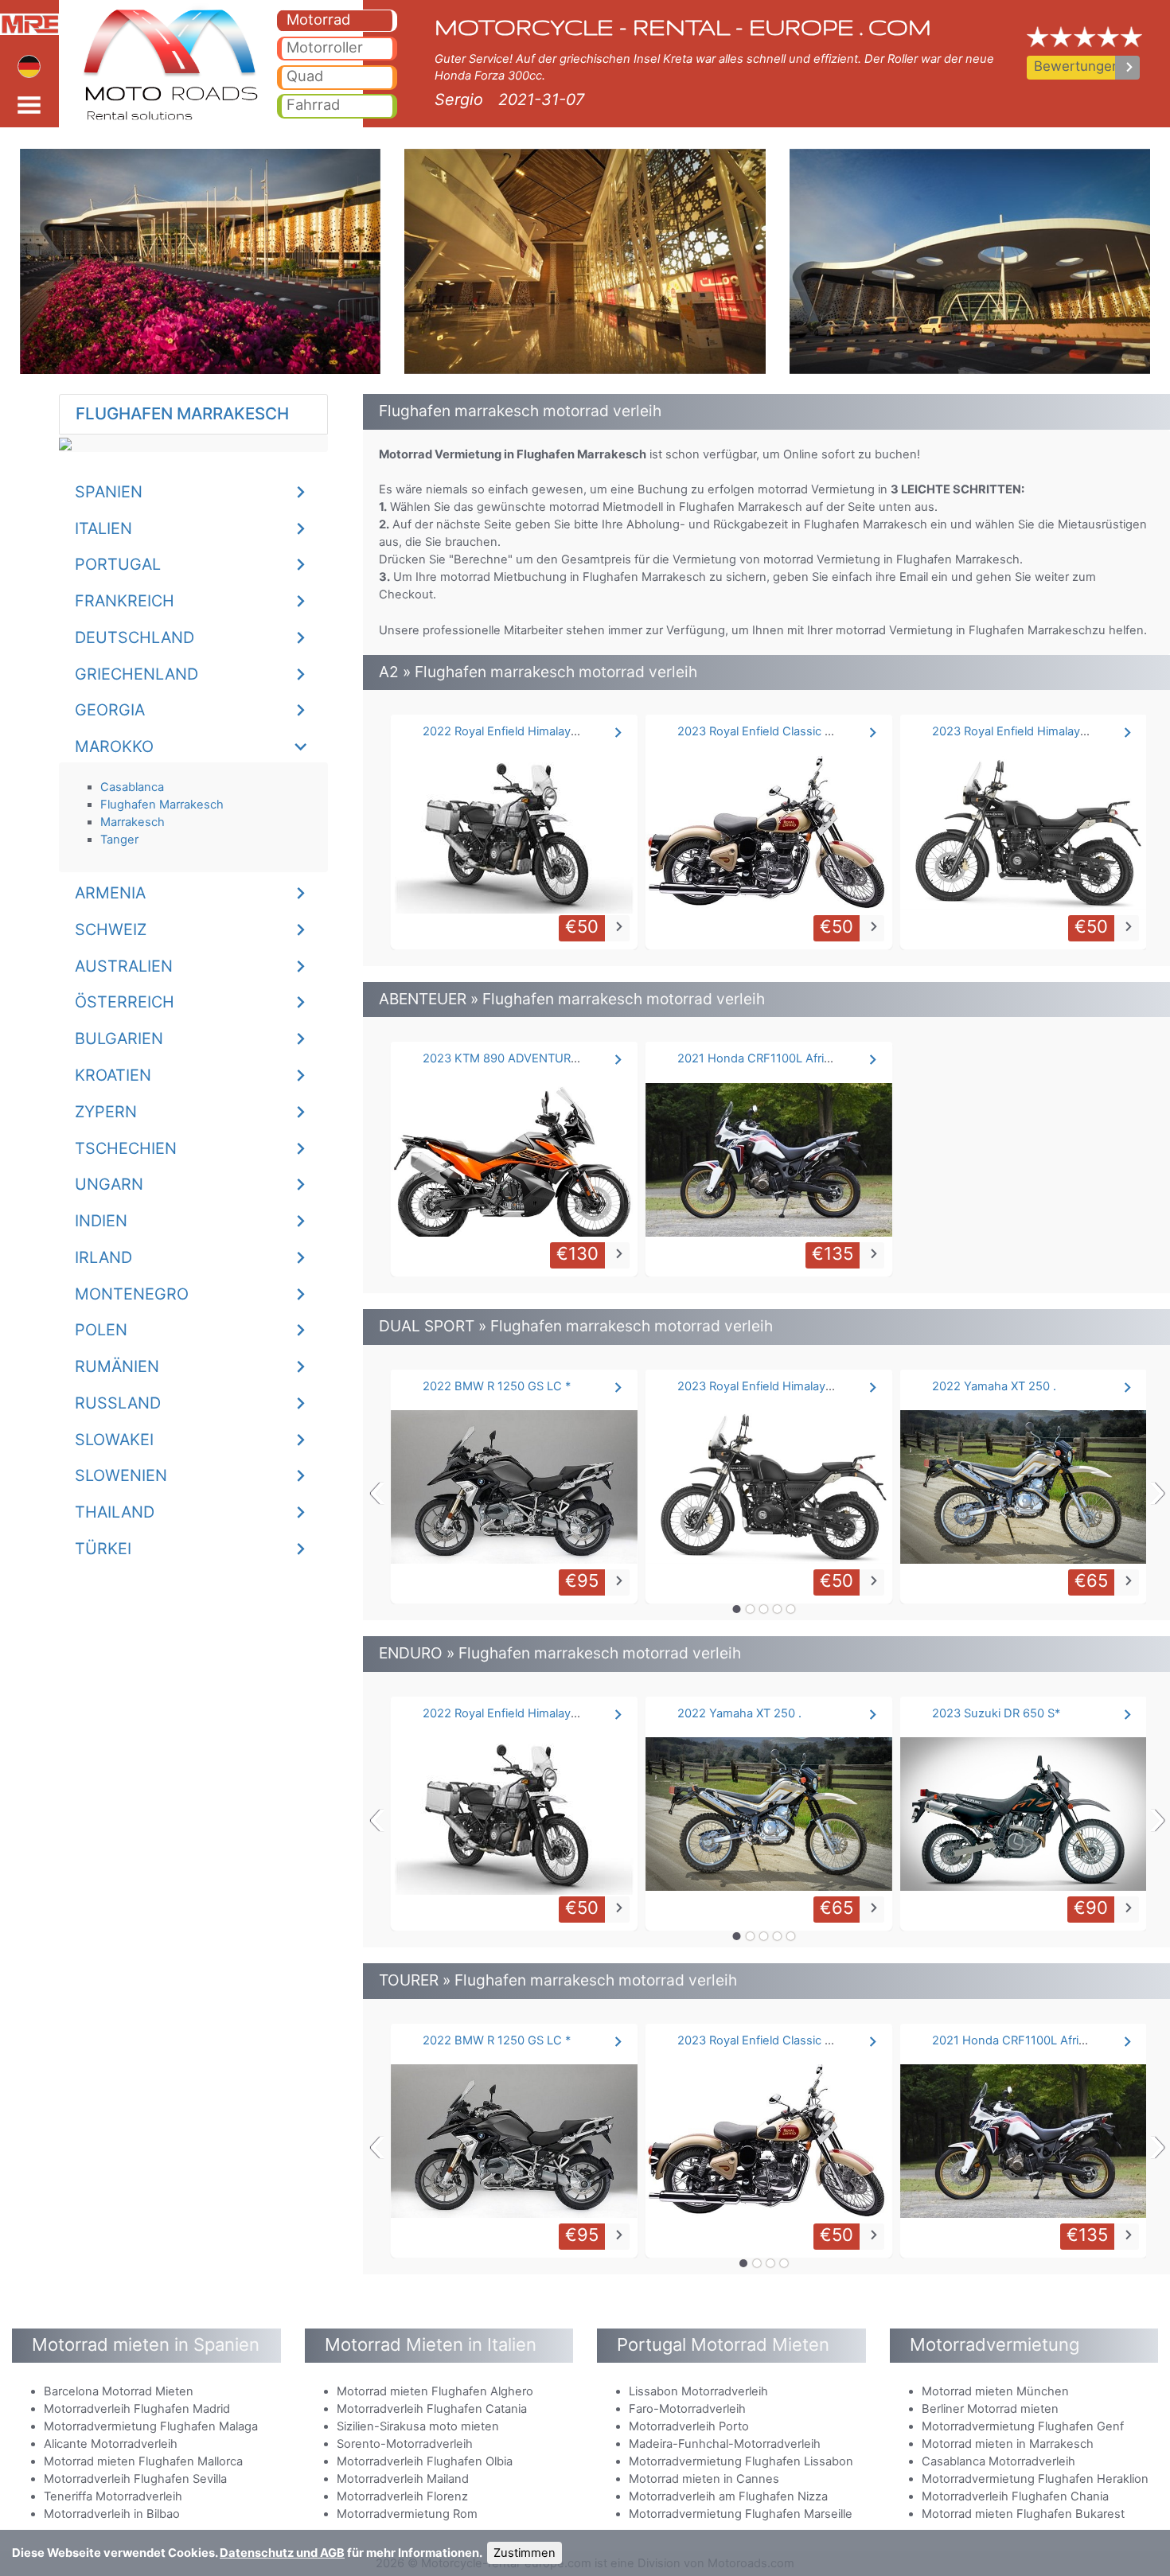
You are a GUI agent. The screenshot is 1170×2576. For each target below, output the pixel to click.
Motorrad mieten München (995, 2391)
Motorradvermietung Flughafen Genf (1023, 2426)
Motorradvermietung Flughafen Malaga (151, 2426)
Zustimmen (525, 2553)
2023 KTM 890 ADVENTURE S (505, 1058)
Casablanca (132, 787)
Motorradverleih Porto (689, 2426)
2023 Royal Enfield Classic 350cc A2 (777, 731)
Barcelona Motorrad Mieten (119, 2391)
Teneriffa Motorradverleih (113, 2496)
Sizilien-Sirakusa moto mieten (418, 2426)
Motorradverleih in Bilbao (112, 2514)
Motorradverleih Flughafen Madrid (137, 2409)
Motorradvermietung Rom (407, 2514)
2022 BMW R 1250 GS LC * (497, 1386)
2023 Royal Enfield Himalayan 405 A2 (1034, 731)
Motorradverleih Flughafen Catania (432, 2409)
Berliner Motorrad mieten (990, 2409)
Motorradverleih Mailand (403, 2479)
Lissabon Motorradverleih (698, 2391)
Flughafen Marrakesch (162, 805)
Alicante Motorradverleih (111, 2444)
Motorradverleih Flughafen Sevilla (135, 2479)
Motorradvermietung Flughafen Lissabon (741, 2461)
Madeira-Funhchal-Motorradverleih (725, 2444)
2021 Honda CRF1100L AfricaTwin (769, 1058)
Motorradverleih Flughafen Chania (1015, 2496)
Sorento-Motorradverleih (405, 2444)
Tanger (119, 840)
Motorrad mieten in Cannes (704, 2479)
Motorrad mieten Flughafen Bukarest (1023, 2514)
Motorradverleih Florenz (402, 2496)
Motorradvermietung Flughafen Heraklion (1035, 2479)
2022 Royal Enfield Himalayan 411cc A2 (530, 731)
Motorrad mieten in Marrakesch (1008, 2444)
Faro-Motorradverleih (687, 2409)
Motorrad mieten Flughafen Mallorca (143, 2461)
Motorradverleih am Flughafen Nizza (728, 2496)
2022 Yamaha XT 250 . (994, 1386)
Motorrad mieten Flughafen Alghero (435, 2391)
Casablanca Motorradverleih (998, 2461)
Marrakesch (133, 822)
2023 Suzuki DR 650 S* (996, 1713)
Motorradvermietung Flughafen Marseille (741, 2514)
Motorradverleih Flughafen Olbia (425, 2461)
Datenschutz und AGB (282, 2553)
